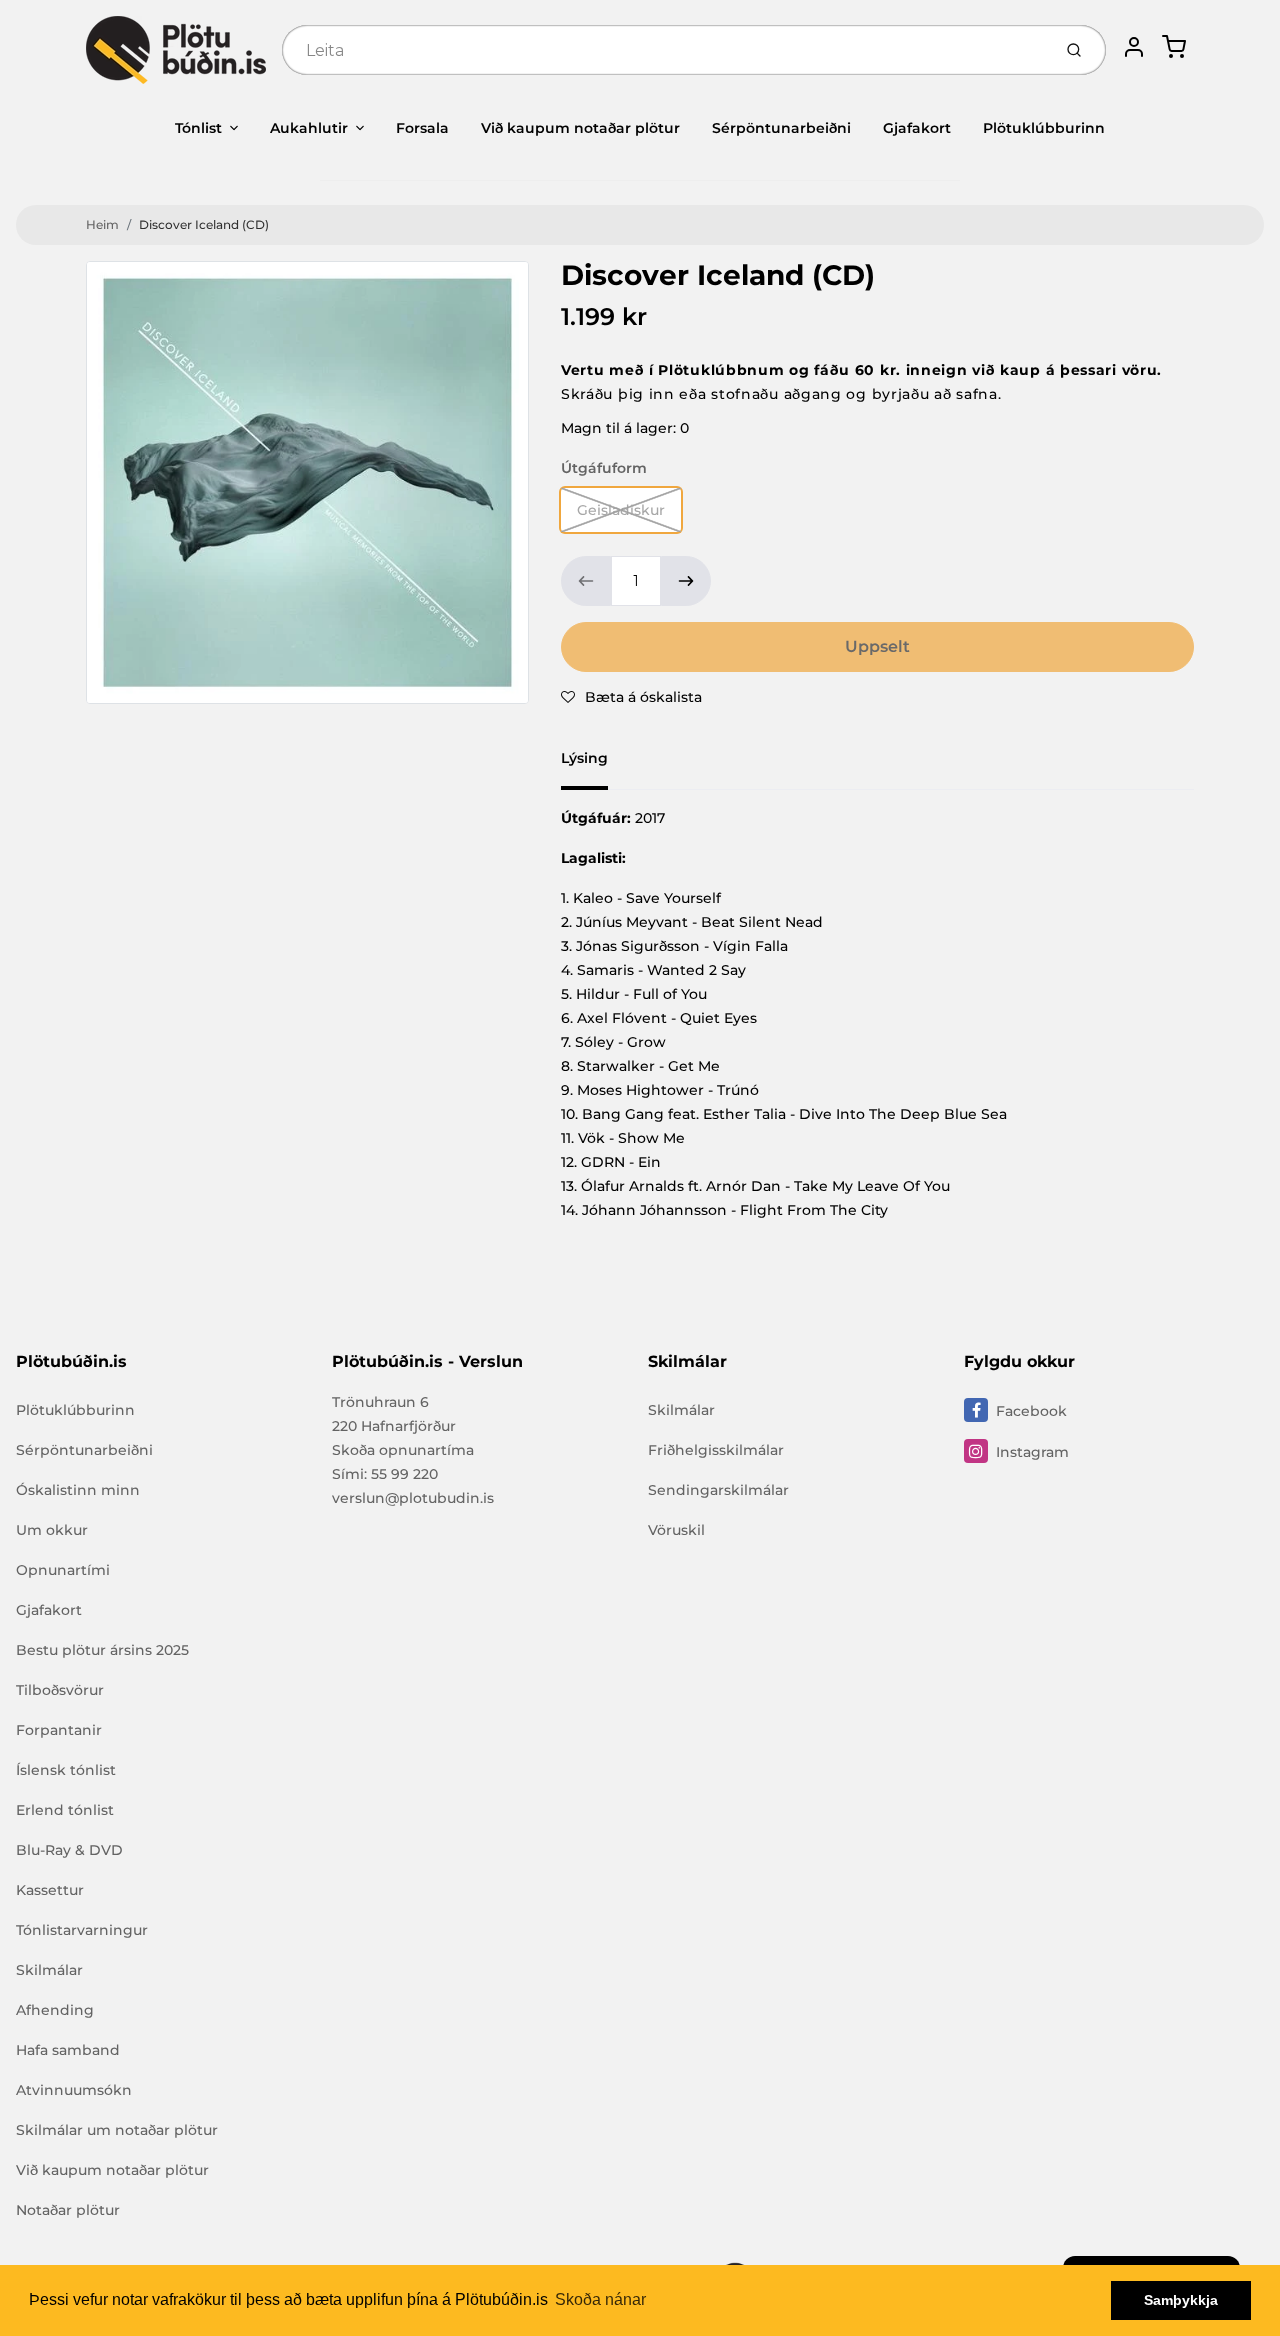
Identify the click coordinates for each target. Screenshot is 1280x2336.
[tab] (596, 764)
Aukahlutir (309, 128)
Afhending (55, 2010)
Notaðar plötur (68, 2210)
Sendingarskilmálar (718, 1490)
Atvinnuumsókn (74, 2090)
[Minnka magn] (586, 581)
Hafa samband (68, 2050)
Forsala (422, 128)
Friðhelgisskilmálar (716, 1450)
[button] (631, 697)
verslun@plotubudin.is (413, 1498)
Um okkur (52, 1530)
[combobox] (664, 50)
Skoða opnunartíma (403, 1450)
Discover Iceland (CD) (204, 224)
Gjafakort (917, 128)
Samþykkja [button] (1181, 2300)
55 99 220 (404, 1474)
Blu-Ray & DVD (69, 1850)
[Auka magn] (686, 581)
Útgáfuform (604, 468)
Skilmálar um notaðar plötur (117, 2130)
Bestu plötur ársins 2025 (102, 1650)
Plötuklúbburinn (1044, 128)
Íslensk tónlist (66, 1770)
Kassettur (50, 1890)
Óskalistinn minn (78, 1490)
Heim (102, 224)
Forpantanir (59, 1730)
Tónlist (198, 128)
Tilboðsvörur (60, 1690)
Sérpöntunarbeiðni (781, 128)
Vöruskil (676, 1530)
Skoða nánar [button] (600, 2299)
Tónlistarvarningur (82, 1930)
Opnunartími (63, 1570)
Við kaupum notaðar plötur (580, 128)
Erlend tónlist (65, 1810)
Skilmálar (49, 1970)
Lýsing (584, 758)
